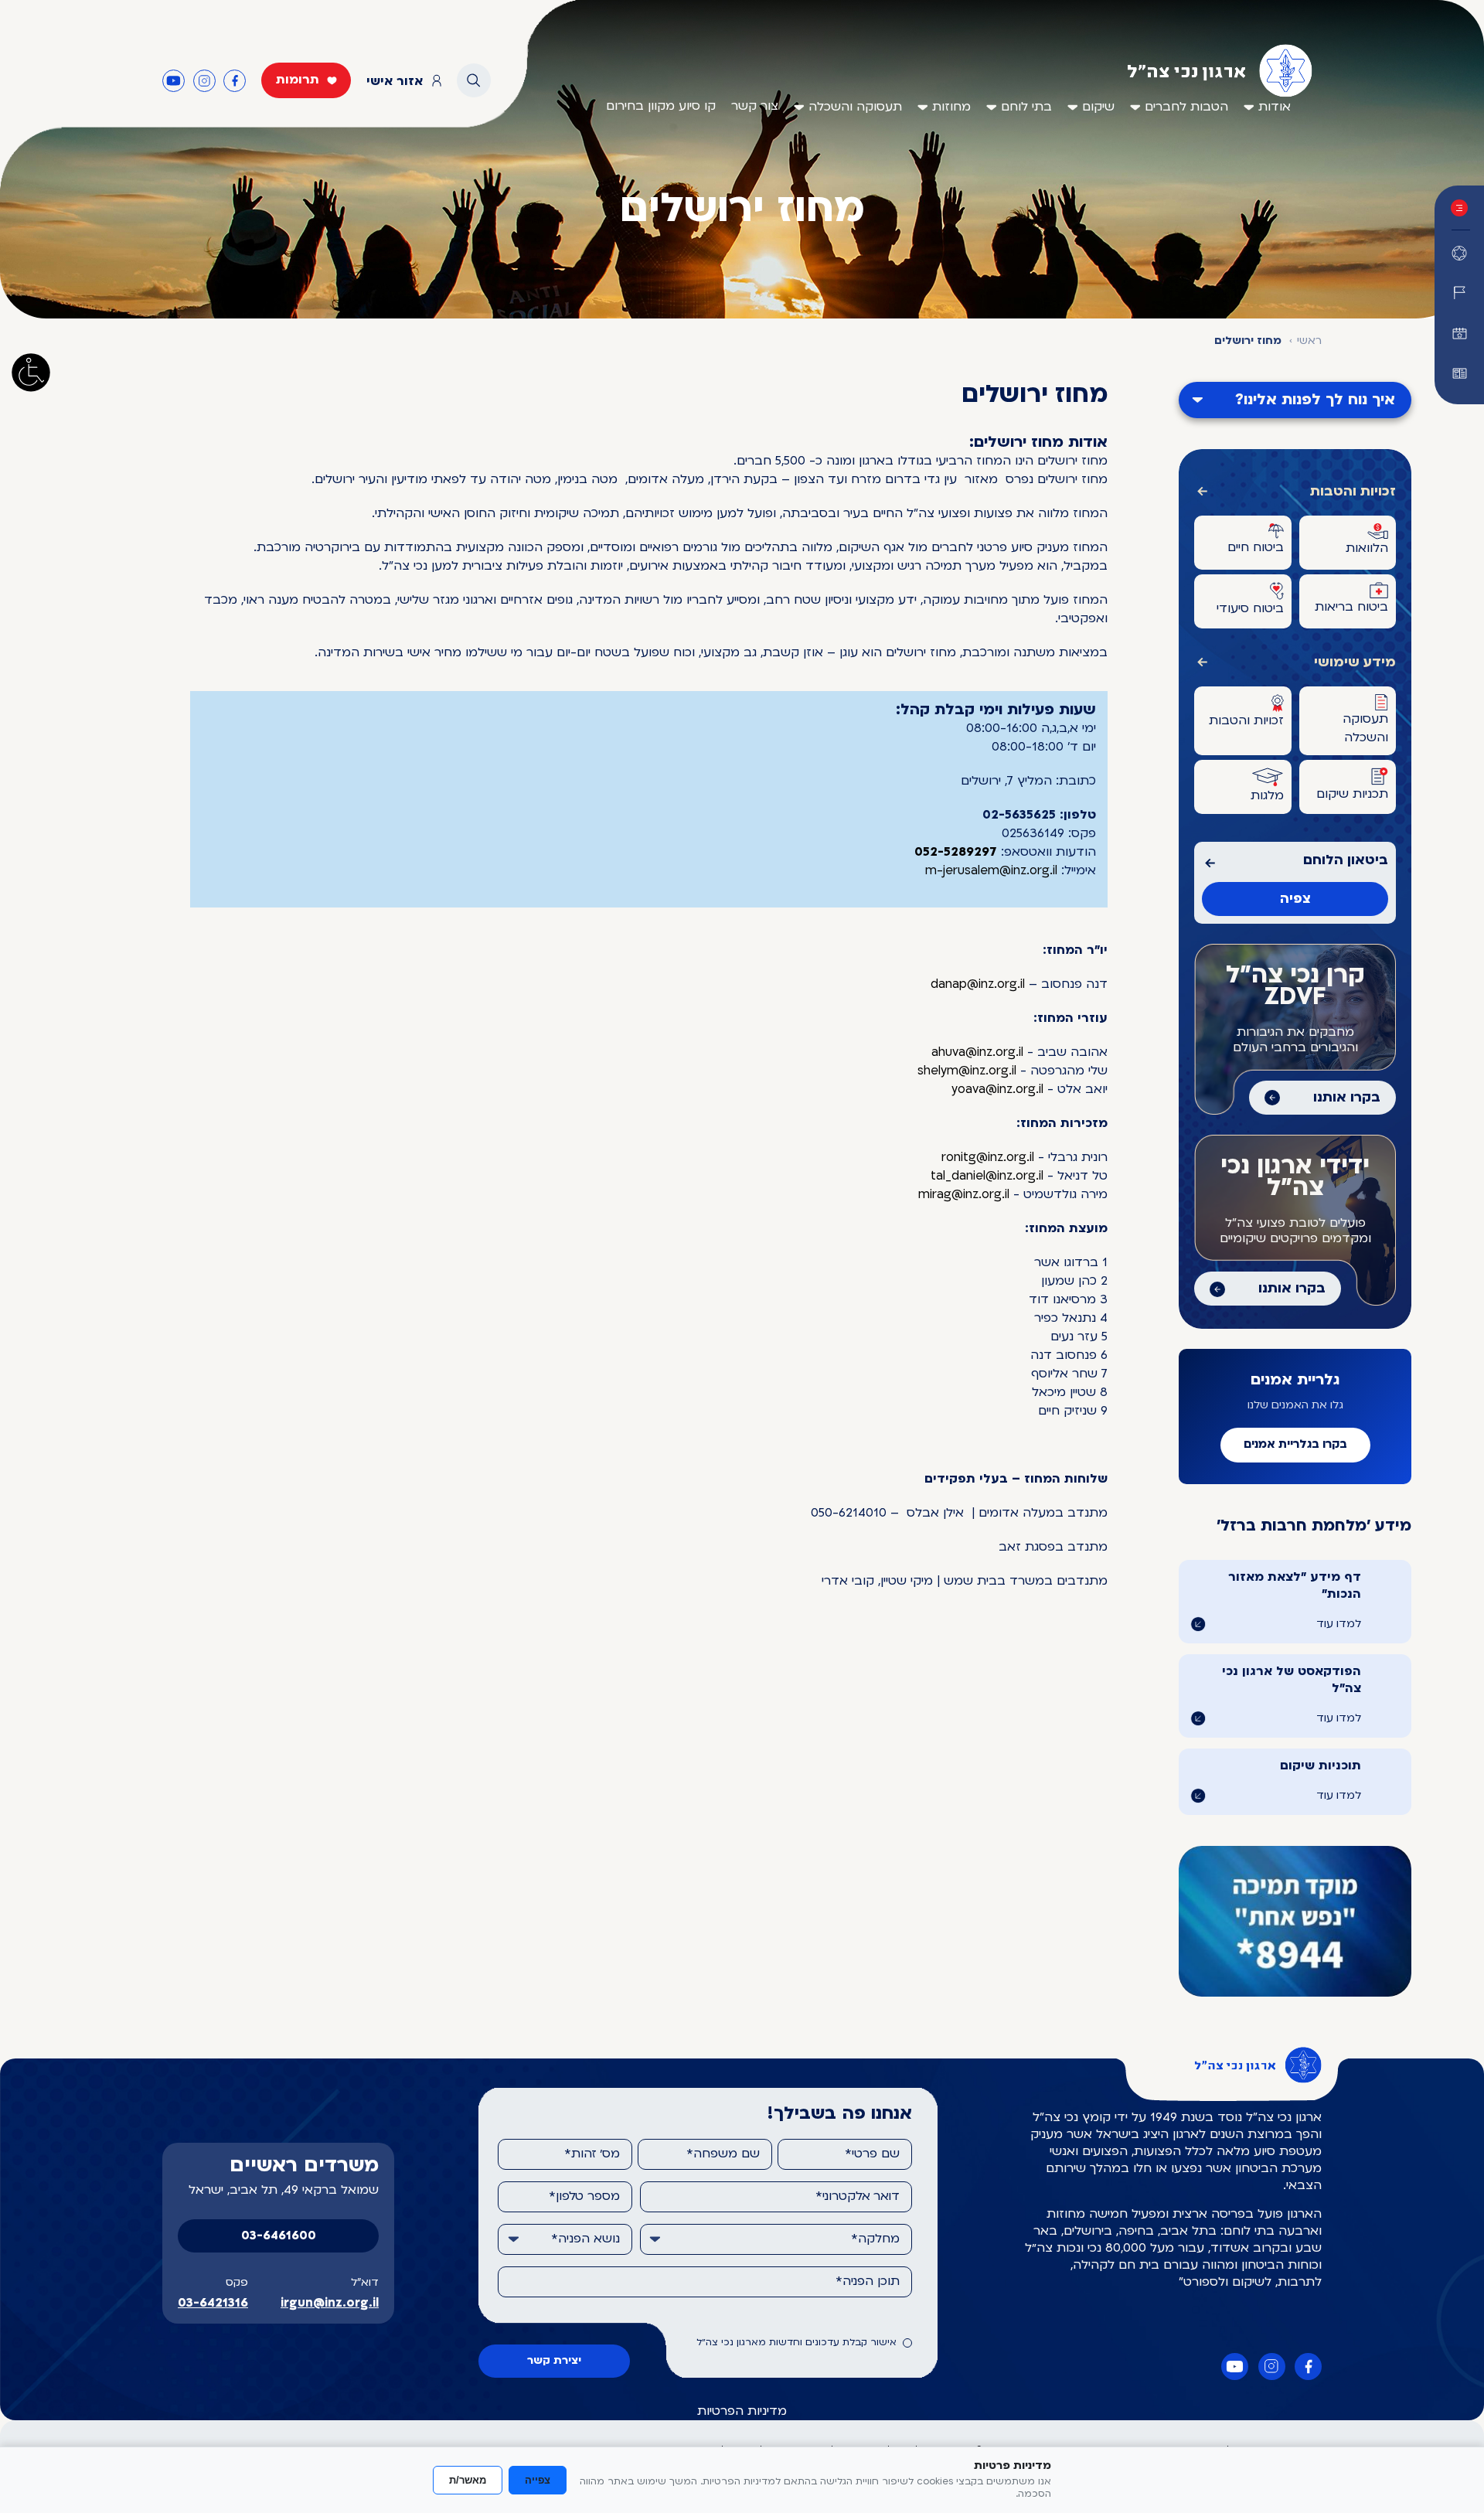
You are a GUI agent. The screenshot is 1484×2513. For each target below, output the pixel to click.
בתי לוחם (1026, 107)
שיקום (1098, 107)
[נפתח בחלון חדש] (1459, 373)
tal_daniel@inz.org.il (987, 1176)
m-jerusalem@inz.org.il (991, 871)
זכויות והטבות (1353, 492)
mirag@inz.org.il (964, 1195)
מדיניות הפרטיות (742, 2412)
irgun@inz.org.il (330, 2304)
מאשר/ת (468, 2480)
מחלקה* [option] (875, 2239)
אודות (1275, 107)
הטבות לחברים (1186, 107)
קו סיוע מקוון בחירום (661, 107)
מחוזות (951, 107)
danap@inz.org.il (978, 985)
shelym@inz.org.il (967, 1071)
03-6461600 (279, 2236)
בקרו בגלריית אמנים (1295, 1445)
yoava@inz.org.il (997, 1090)
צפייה (538, 2480)
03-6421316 (213, 2304)
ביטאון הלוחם (1346, 861)
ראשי (1309, 341)
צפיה (1295, 899)
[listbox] (776, 2239)
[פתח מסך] (31, 373)
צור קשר (755, 107)
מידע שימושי (1355, 663)
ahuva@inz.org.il (977, 1053)
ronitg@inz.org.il (988, 1158)
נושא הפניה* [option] (585, 2239)
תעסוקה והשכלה (855, 107)
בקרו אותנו (1347, 1098)
